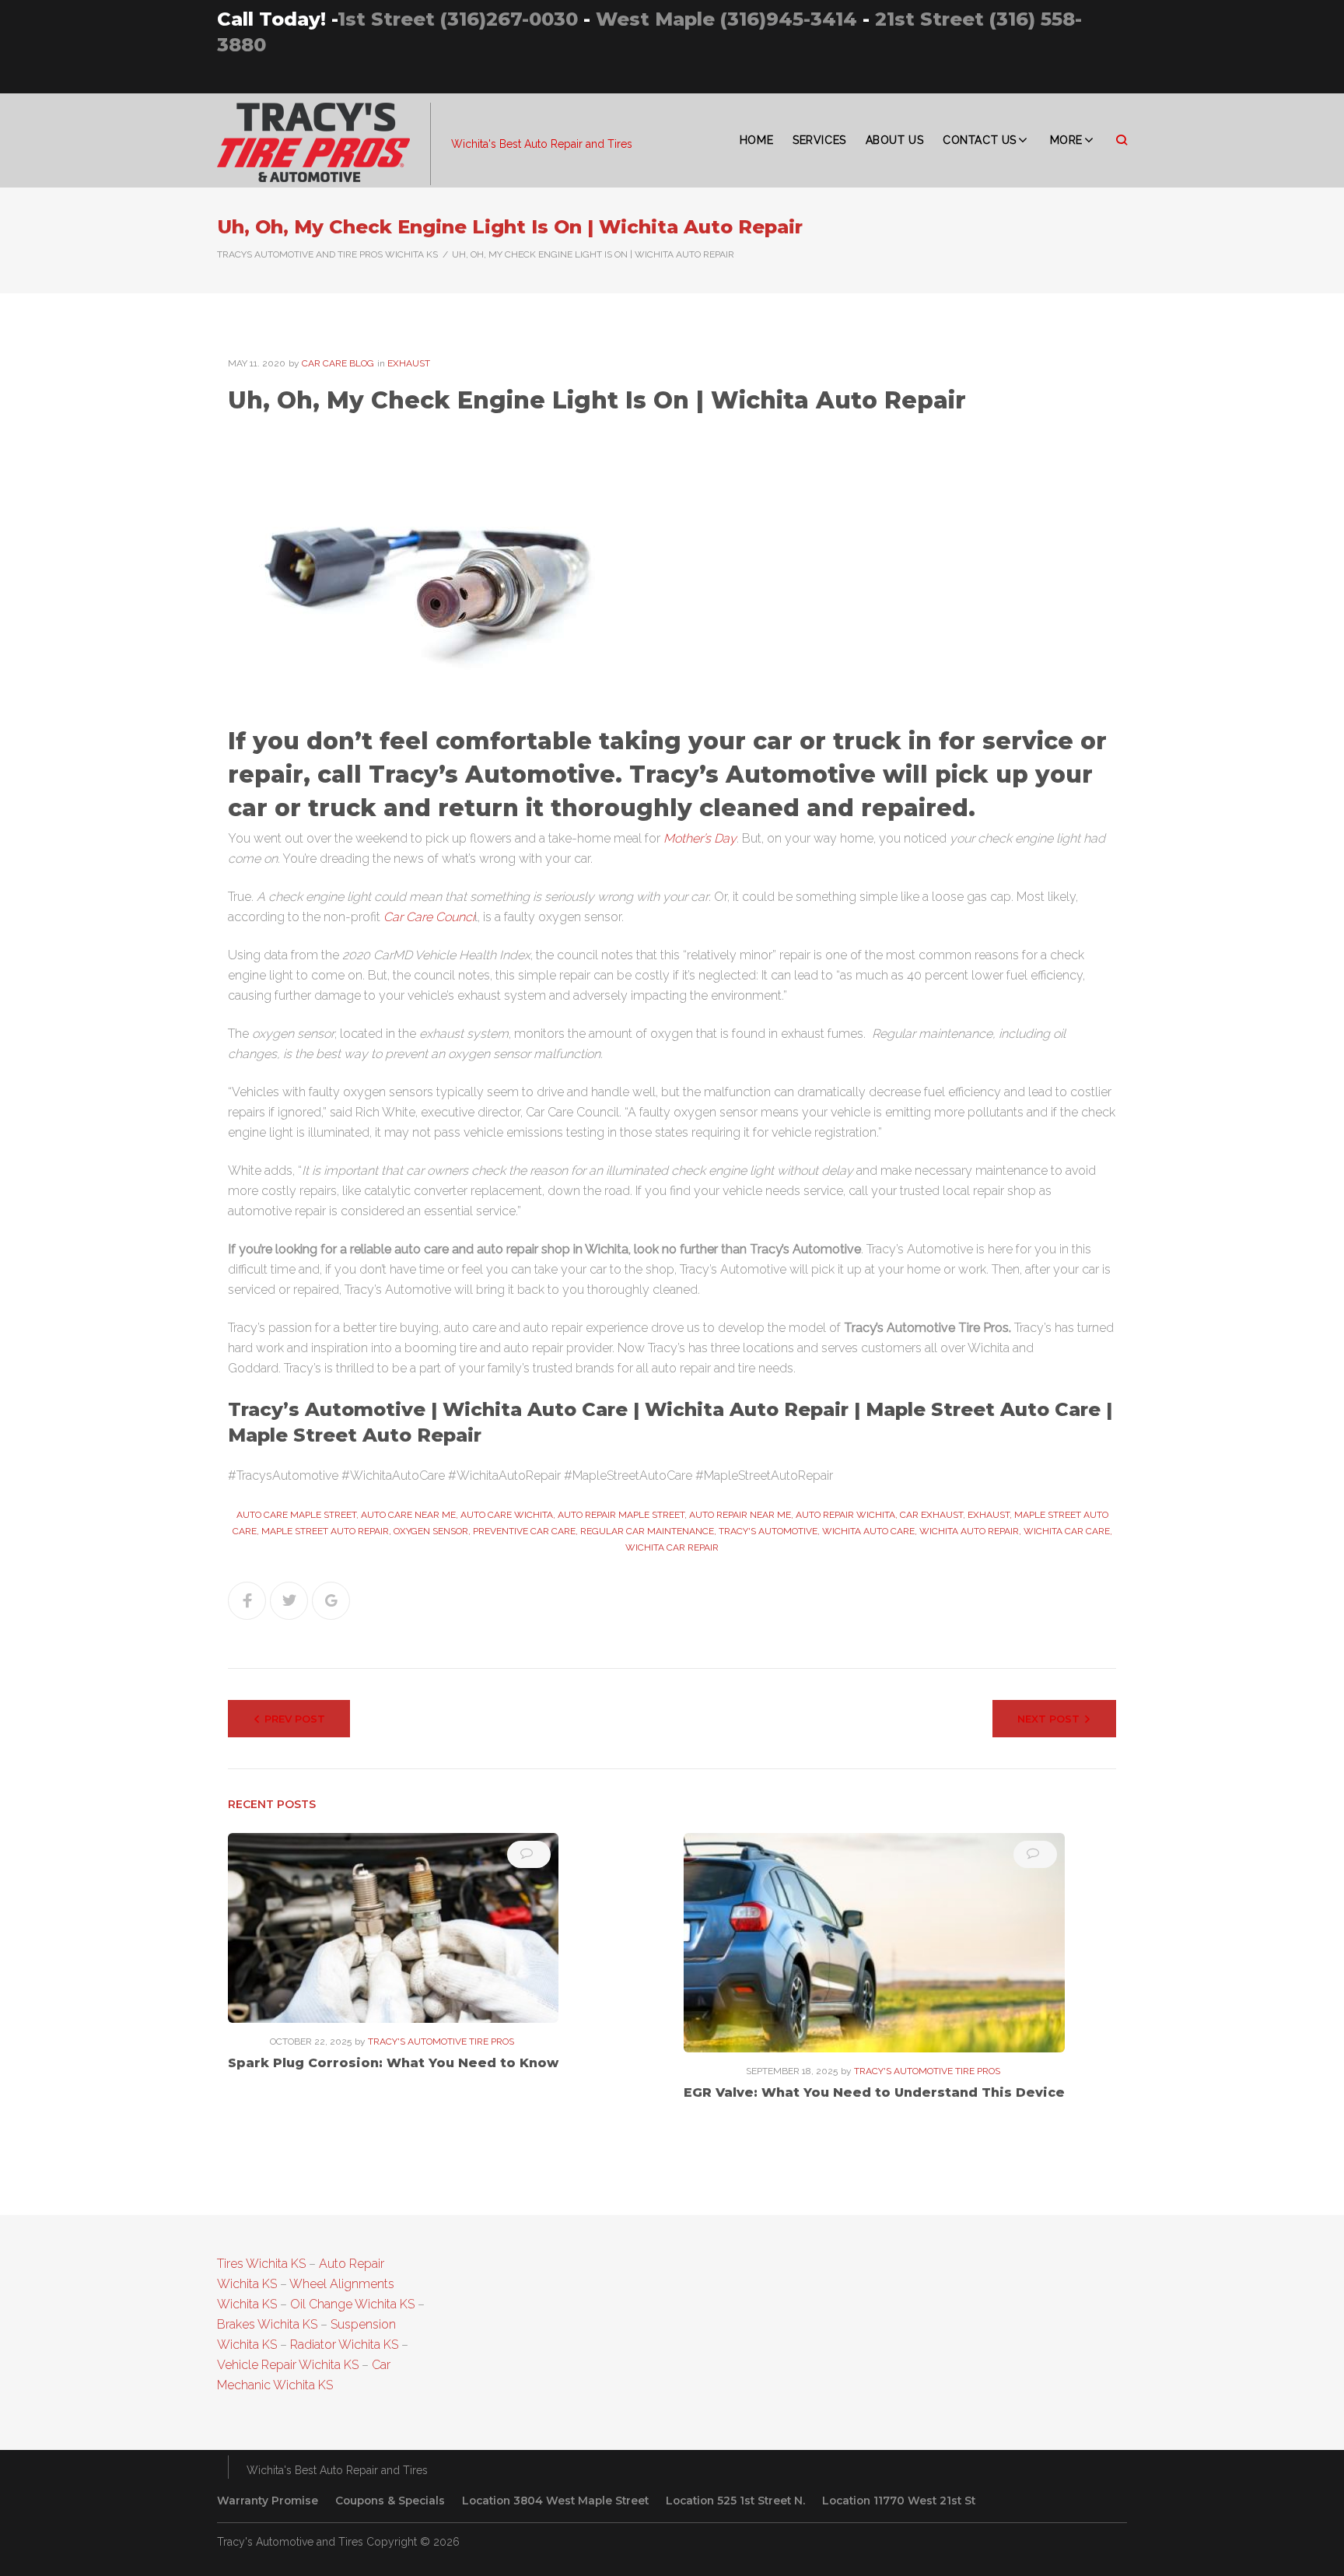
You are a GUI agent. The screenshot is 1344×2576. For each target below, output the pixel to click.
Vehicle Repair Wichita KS (288, 2365)
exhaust (989, 1515)
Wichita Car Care (1067, 1531)
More (1066, 140)
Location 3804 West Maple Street (555, 2501)
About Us (894, 140)
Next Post (1048, 1719)
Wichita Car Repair (672, 1547)
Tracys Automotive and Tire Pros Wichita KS (327, 254)
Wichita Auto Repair (969, 1531)
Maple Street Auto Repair (325, 1531)
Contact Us (980, 140)
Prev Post (295, 1719)
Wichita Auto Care (868, 1531)
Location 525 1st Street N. (735, 2501)
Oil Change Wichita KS (352, 2304)
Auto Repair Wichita (845, 1515)
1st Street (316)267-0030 (458, 19)
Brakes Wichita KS (267, 2324)
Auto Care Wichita (507, 1515)
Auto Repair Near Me (740, 1515)
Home (756, 140)
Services (819, 140)
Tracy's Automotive (768, 1531)
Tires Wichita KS (261, 2264)
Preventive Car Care (524, 1531)
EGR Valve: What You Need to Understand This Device (874, 2092)
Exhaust (409, 363)
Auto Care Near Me (408, 1515)
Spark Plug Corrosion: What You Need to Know (393, 2063)
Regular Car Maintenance (647, 1531)
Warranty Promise (268, 2501)
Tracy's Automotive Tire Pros (441, 2042)
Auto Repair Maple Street (621, 1515)
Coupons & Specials (390, 2501)
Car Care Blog (338, 363)
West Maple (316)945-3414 (726, 19)
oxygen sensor (431, 1531)
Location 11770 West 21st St (899, 2501)
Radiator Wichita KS (344, 2345)
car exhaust (931, 1515)
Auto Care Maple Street (296, 1515)
